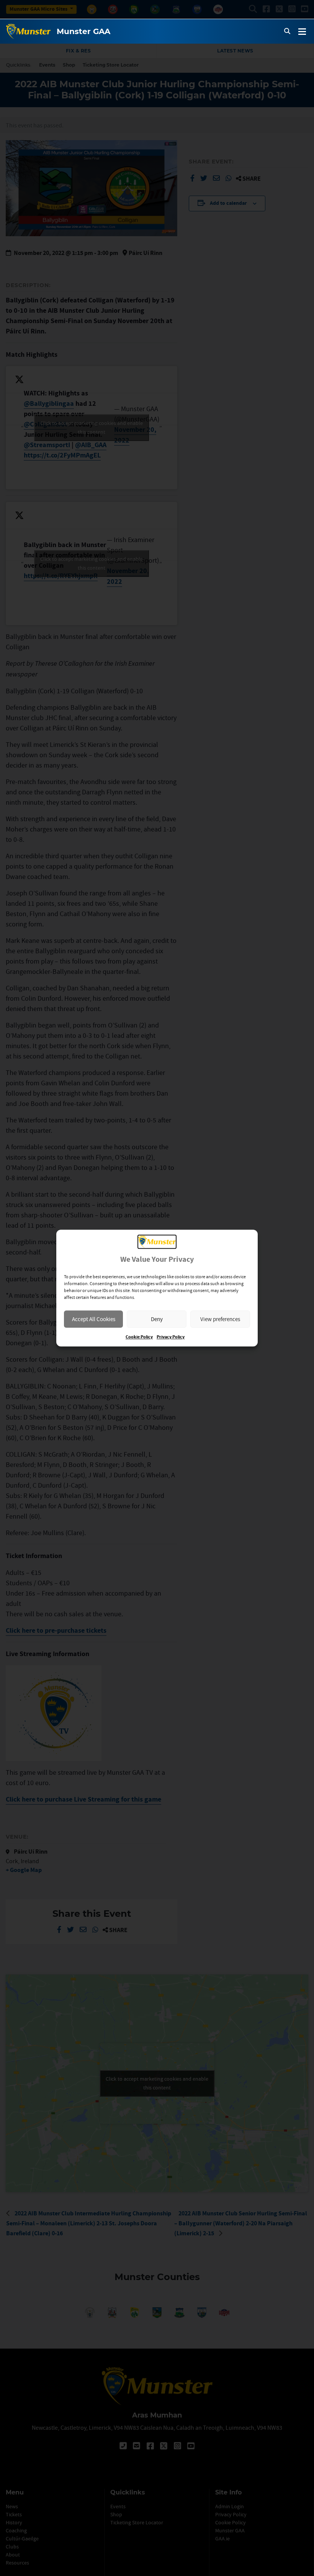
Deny (157, 1319)
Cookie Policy (139, 1337)
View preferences (220, 1319)
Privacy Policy (171, 1337)
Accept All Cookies (94, 1319)
